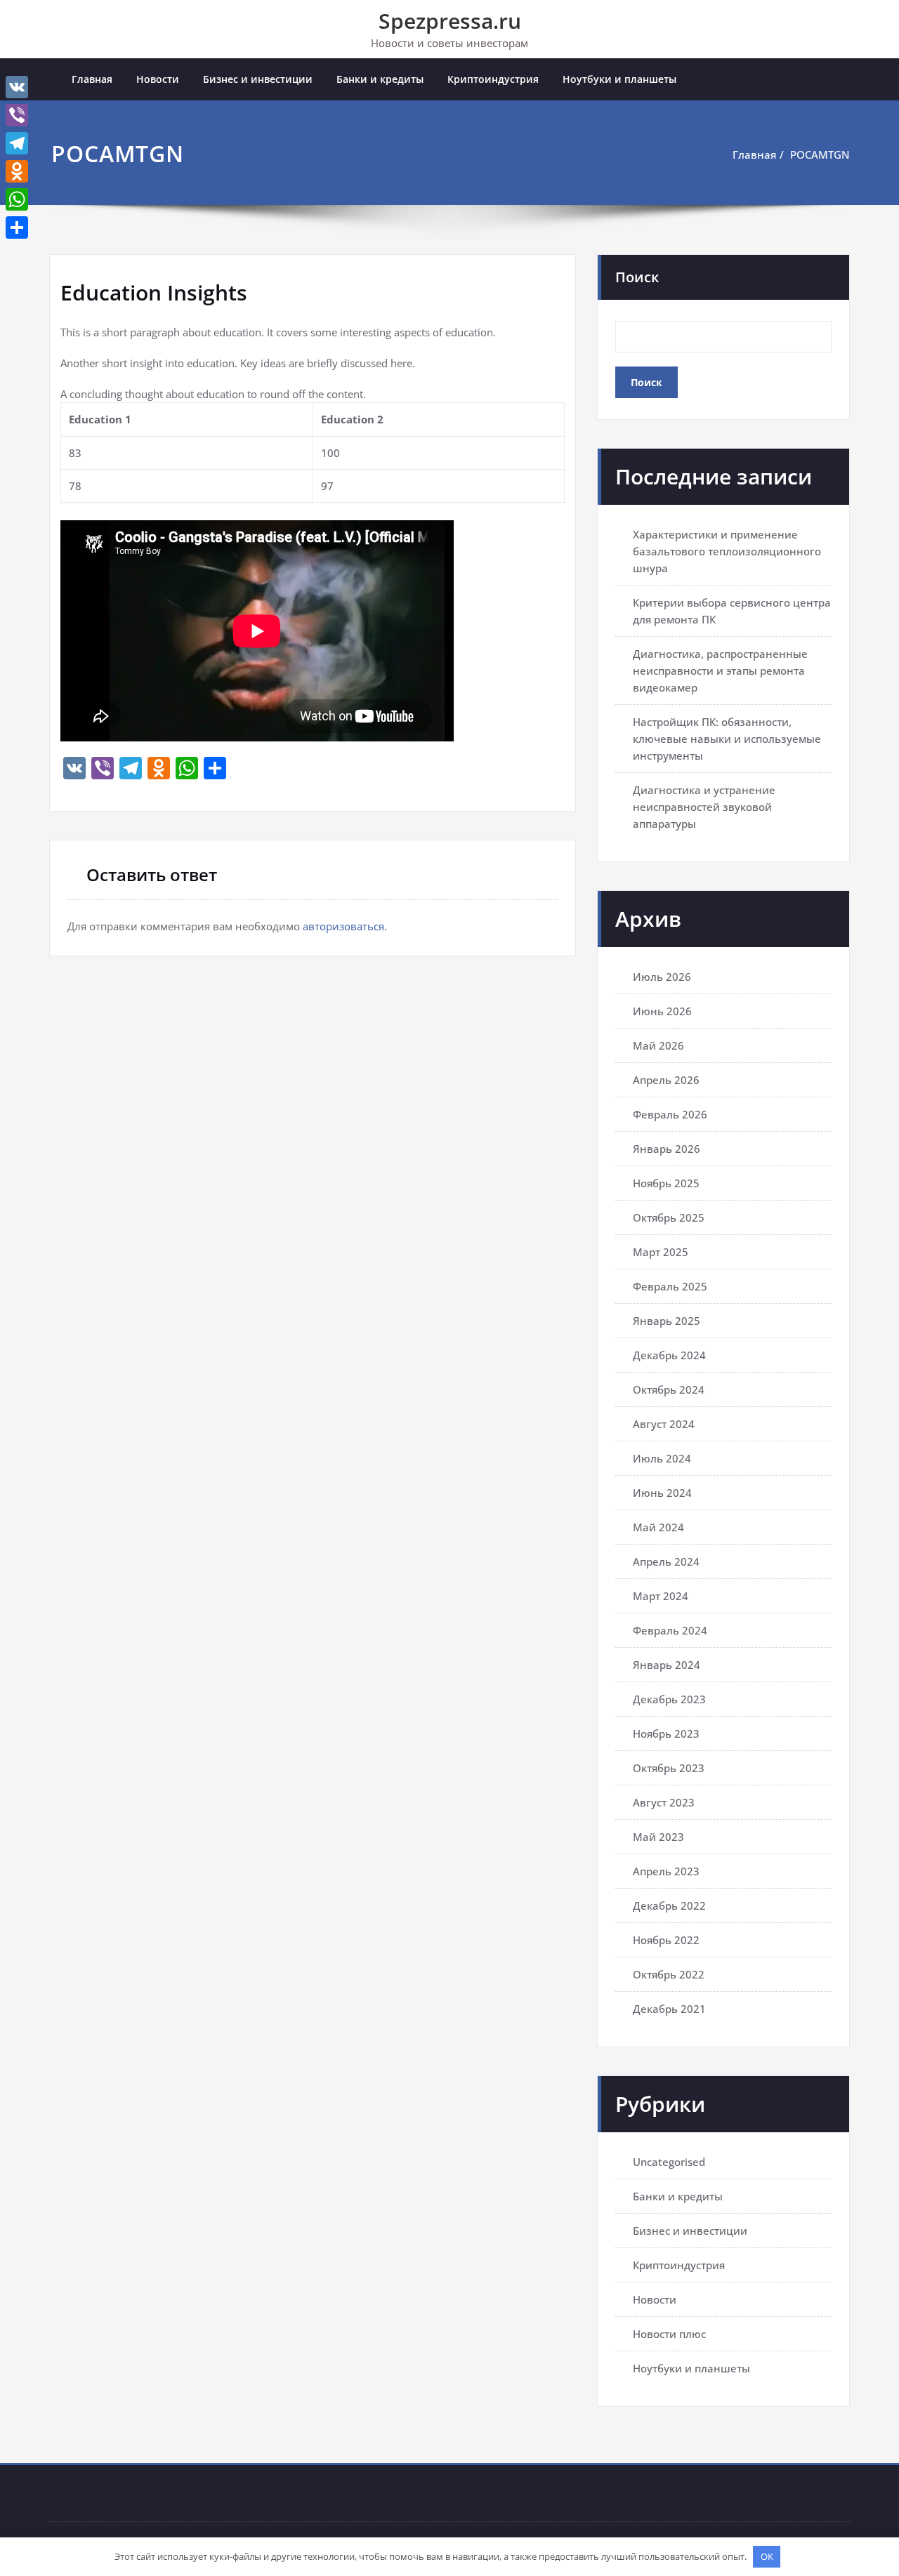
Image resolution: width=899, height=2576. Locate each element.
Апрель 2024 (666, 1561)
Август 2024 (664, 1424)
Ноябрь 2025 (666, 1183)
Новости (158, 79)
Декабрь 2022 (669, 1905)
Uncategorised (669, 2162)
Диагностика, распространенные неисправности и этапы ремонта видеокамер (720, 671)
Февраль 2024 (670, 1630)
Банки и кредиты (380, 79)
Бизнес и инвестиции (258, 79)
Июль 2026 (662, 977)
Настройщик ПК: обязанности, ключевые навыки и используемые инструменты (727, 739)
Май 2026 (658, 1045)
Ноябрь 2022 (666, 1940)
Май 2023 (658, 1837)
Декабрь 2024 (669, 1355)
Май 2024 (658, 1527)
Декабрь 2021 (669, 2009)
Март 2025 (661, 1252)
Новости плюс (669, 2334)
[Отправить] (17, 227)
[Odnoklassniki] (17, 171)
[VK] (17, 87)
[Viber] (17, 115)
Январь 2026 (667, 1149)
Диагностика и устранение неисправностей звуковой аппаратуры (704, 807)
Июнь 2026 (662, 1011)
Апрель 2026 (666, 1080)
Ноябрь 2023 (666, 1733)
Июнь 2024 (662, 1493)
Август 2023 (664, 1802)
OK (767, 2556)
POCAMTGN (820, 154)
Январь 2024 (667, 1665)
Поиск (637, 277)
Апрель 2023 (666, 1871)
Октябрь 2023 (669, 1768)
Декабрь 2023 (669, 1699)
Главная (92, 79)
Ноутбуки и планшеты (619, 79)
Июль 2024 (662, 1458)
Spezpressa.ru (450, 21)
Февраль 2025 (670, 1286)
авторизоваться (343, 926)
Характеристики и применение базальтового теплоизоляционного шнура (727, 551)
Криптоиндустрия (493, 79)
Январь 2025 (667, 1321)
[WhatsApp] (17, 199)
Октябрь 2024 (669, 1389)
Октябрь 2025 (669, 1217)
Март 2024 (661, 1596)
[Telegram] (17, 143)
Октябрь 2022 (669, 1974)
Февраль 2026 (670, 1114)
